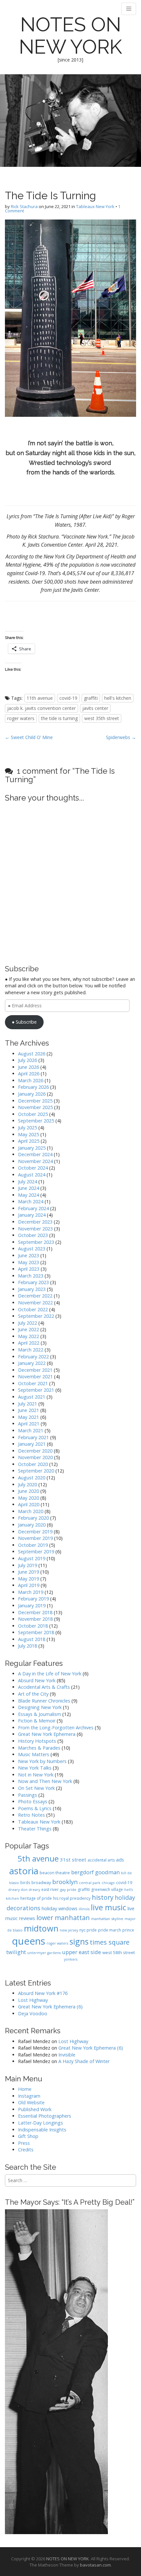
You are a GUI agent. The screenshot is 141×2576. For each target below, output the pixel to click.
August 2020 (32, 1478)
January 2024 (32, 1215)
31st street (73, 1860)
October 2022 (33, 1309)
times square (110, 1942)
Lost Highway (33, 2000)
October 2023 (33, 1235)
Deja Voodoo (33, 2013)
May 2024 (29, 1195)
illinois (84, 1909)
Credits (26, 2150)
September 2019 (36, 1552)
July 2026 (28, 1060)
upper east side (81, 1952)
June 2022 (29, 1329)
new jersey (69, 1930)
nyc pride (88, 1930)
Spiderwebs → (121, 737)
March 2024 (31, 1201)
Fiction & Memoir (37, 1721)
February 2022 (33, 1357)
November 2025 (35, 1107)
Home (25, 2089)
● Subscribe (24, 1022)
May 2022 (29, 1336)
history (103, 1897)
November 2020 (35, 1457)
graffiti (91, 698)
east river (50, 1889)
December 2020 (35, 1451)
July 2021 (28, 1404)
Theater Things (35, 1829)
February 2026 (33, 1087)
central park (90, 1883)
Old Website (31, 2102)
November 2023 (35, 1229)
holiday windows (60, 1908)
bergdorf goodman (95, 1872)
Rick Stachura (24, 206)
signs (79, 1941)
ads (120, 1860)
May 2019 (29, 1579)
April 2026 (29, 1074)
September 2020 (36, 1471)
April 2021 (29, 1424)
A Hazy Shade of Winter (84, 2061)
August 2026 (32, 1054)
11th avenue (40, 698)
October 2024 (33, 1168)
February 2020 (33, 1518)
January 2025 (32, 1148)
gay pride (68, 1889)
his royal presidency (72, 1898)
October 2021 (33, 1383)
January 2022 (32, 1363)
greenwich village (107, 1889)
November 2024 (35, 1161)
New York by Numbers (42, 1761)
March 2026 (31, 1080)
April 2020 (29, 1504)
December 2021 (35, 1370)
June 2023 (29, 1255)
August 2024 (32, 1175)
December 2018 (35, 1612)
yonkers (71, 1959)
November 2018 (35, 1619)
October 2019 (33, 1545)
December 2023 (35, 1222)
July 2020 (28, 1484)
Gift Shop (28, 2136)
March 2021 (31, 1430)
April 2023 (29, 1269)
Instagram (29, 2096)
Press (24, 2143)
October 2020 (33, 1464)
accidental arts (101, 1860)
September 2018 (36, 1632)
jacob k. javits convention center (41, 708)
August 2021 (32, 1397)
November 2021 (35, 1376)
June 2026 (29, 1067)
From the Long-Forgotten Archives (56, 1728)
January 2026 (32, 1094)
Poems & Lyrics (35, 1808)
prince (128, 1930)
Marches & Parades (39, 1748)
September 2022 (36, 1316)
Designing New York (40, 1707)
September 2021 (36, 1390)
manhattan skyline (107, 1919)
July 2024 (28, 1182)
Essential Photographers (45, 2116)
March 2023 (31, 1276)
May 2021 (29, 1417)
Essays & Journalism (40, 1714)
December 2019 (35, 1532)
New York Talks (35, 1768)
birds (25, 1883)
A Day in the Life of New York (50, 1674)
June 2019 (29, 1572)
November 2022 (35, 1303)
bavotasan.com (95, 2565)
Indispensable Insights (42, 2130)
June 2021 (29, 1410)
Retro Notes (31, 1815)
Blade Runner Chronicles (44, 1701)
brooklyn (65, 1882)
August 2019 (32, 1558)
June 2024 (29, 1188)
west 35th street (102, 718)
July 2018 (28, 1646)
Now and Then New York (45, 1781)
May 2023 (29, 1262)
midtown (41, 1928)
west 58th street (119, 1952)
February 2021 (33, 1437)
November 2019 (35, 1538)
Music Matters (34, 1754)
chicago (108, 1883)
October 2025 (33, 1114)
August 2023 (32, 1249)
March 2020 (31, 1511)
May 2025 (29, 1134)
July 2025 (28, 1128)
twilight (16, 1952)
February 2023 (33, 1282)
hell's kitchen (118, 698)
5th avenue (38, 1858)
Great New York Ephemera (47, 1734)
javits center (95, 708)
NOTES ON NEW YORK (70, 36)
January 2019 (32, 1606)
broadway (41, 1882)
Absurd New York (37, 1680)
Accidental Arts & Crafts (44, 1687)
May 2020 (29, 1498)
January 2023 (32, 1289)
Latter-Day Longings (40, 2123)
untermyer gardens (44, 1953)
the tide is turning (59, 718)
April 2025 (29, 1141)
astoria (24, 1871)
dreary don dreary (24, 1890)
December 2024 (35, 1154)
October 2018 (33, 1626)
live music (109, 1907)
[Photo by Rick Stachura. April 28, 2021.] (70, 318)
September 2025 (36, 1121)
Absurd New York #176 (43, 1993)
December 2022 (35, 1296)
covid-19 (68, 698)
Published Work (35, 2109)
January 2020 (32, 1525)
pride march (110, 1930)
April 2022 (29, 1343)
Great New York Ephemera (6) (50, 2007)
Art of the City (33, 1694)
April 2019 (29, 1585)
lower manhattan (63, 1918)
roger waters (21, 718)
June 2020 (29, 1491)
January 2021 (32, 1444)
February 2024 (33, 1208)
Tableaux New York (95, 206)
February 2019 (33, 1599)
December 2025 (35, 1101)
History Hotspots (37, 1741)
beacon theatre (55, 1873)
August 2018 (32, 1639)
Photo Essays (33, 1801)
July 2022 (28, 1323)
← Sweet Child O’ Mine (29, 737)
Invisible (67, 2055)
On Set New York (36, 1788)
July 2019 (28, 1565)
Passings (28, 1795)
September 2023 (36, 1242)
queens (29, 1941)
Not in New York (36, 1775)
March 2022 (31, 1350)
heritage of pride (36, 1898)
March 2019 (31, 1592)
